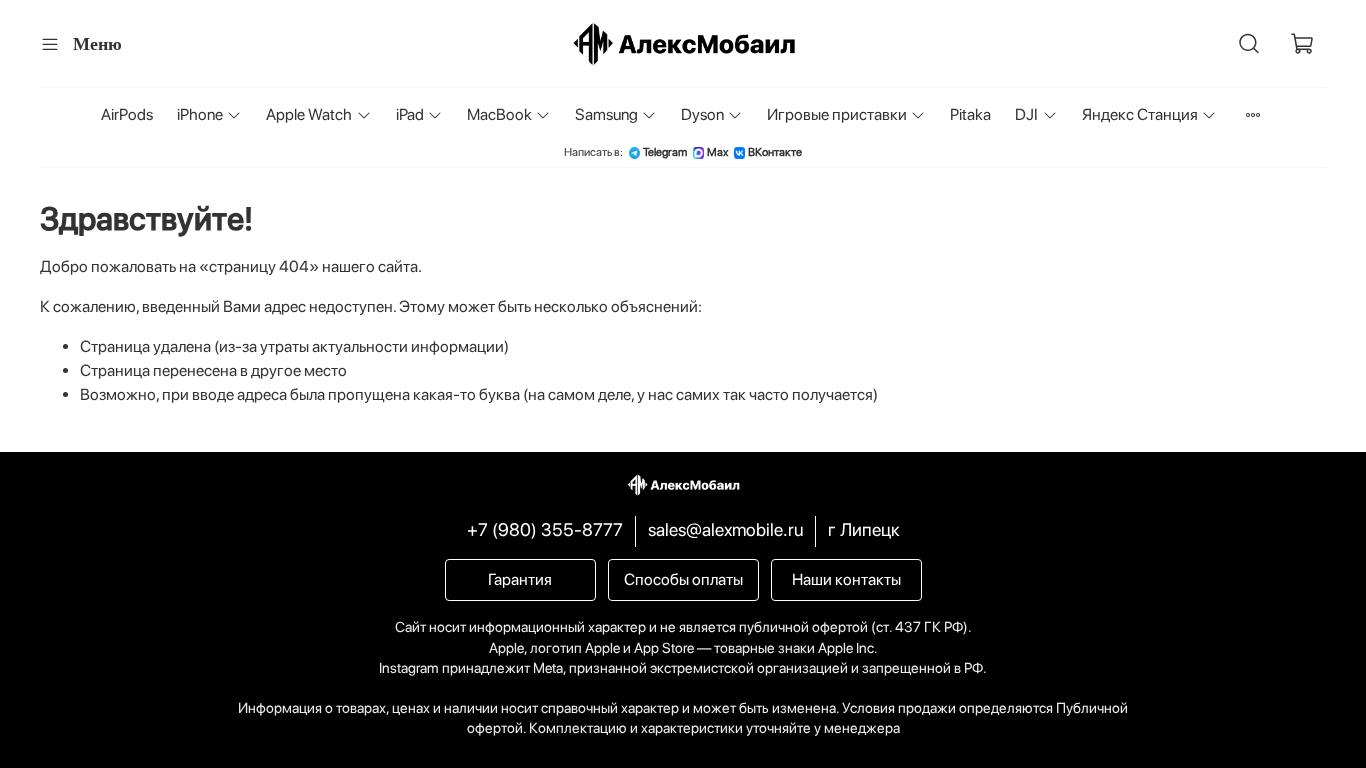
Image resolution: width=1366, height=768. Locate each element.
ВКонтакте (775, 152)
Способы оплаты (683, 579)
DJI (1026, 114)
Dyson (702, 114)
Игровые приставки (837, 114)
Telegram (665, 152)
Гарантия (520, 579)
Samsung (606, 114)
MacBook (499, 114)
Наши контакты (846, 579)
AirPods (127, 114)
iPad (410, 114)
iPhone (200, 114)
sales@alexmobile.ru (725, 529)
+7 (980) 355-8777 (545, 529)
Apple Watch (309, 114)
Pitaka (970, 114)
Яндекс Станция (1140, 114)
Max (717, 152)
